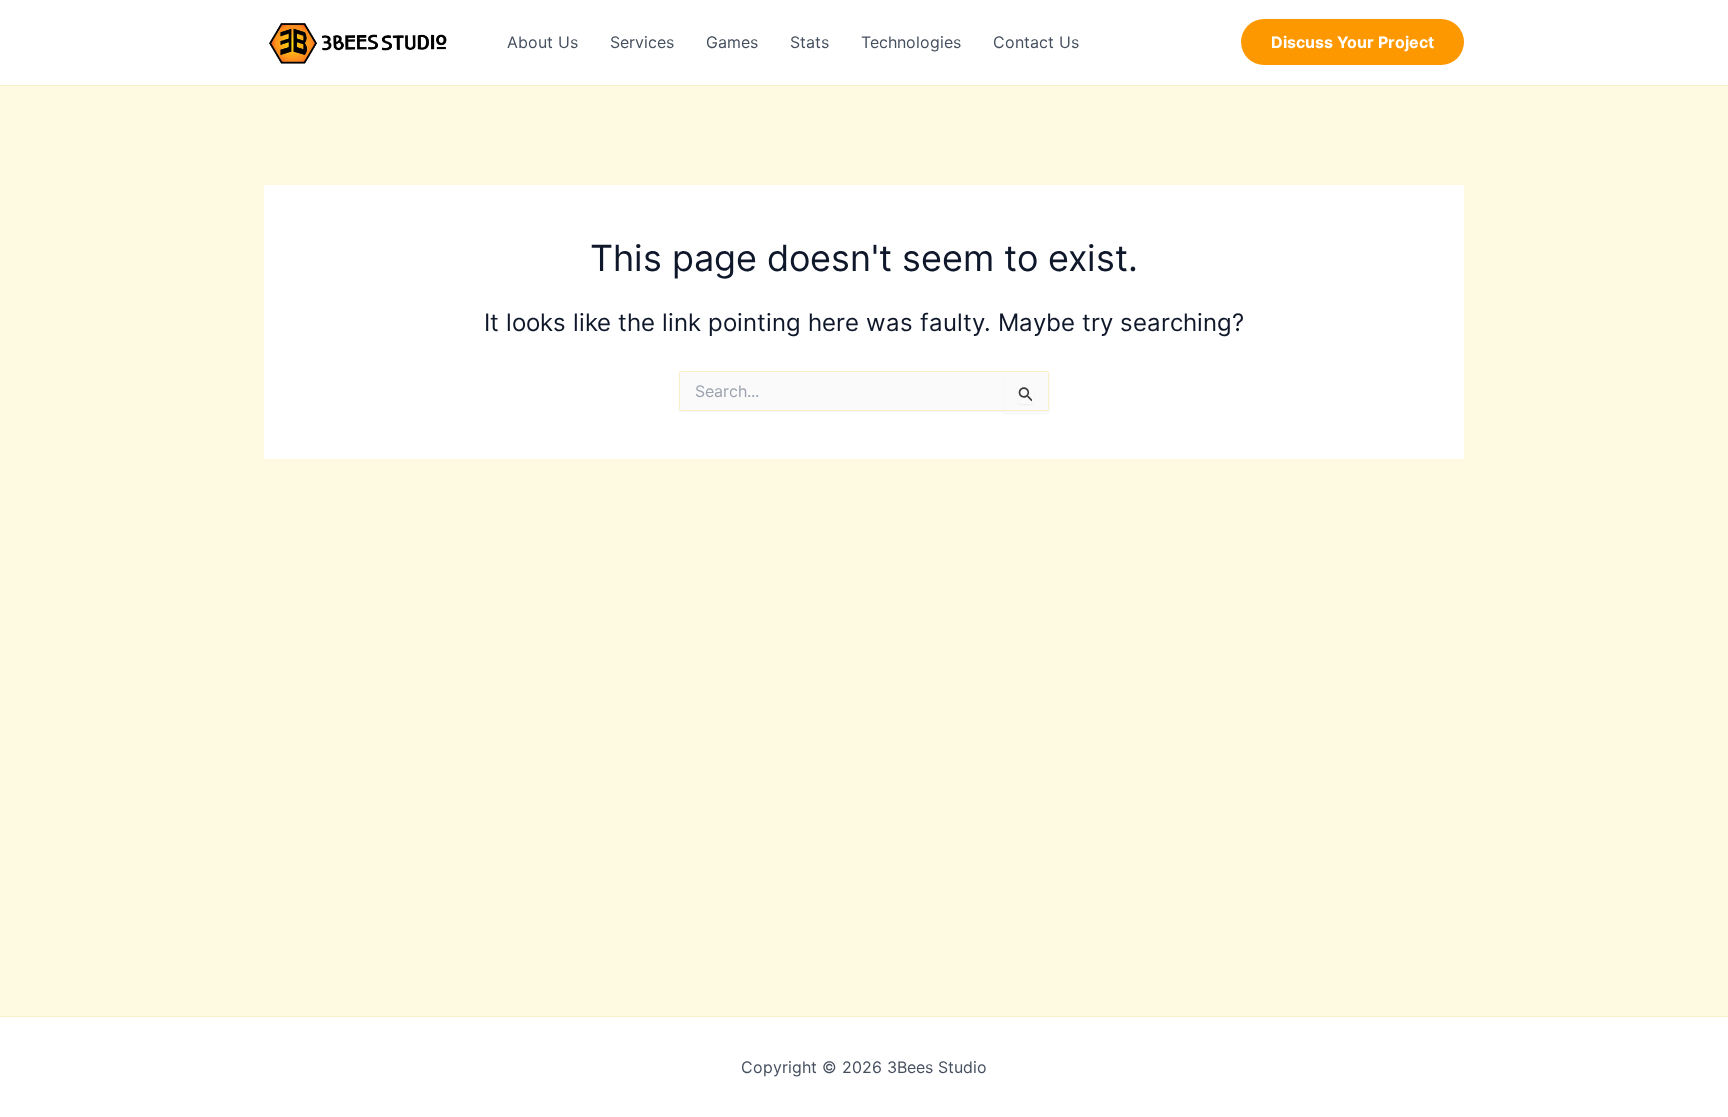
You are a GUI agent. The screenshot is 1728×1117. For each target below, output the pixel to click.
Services (642, 42)
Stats (809, 42)
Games (732, 42)
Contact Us (1036, 42)
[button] (1352, 42)
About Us (542, 42)
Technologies (911, 42)
